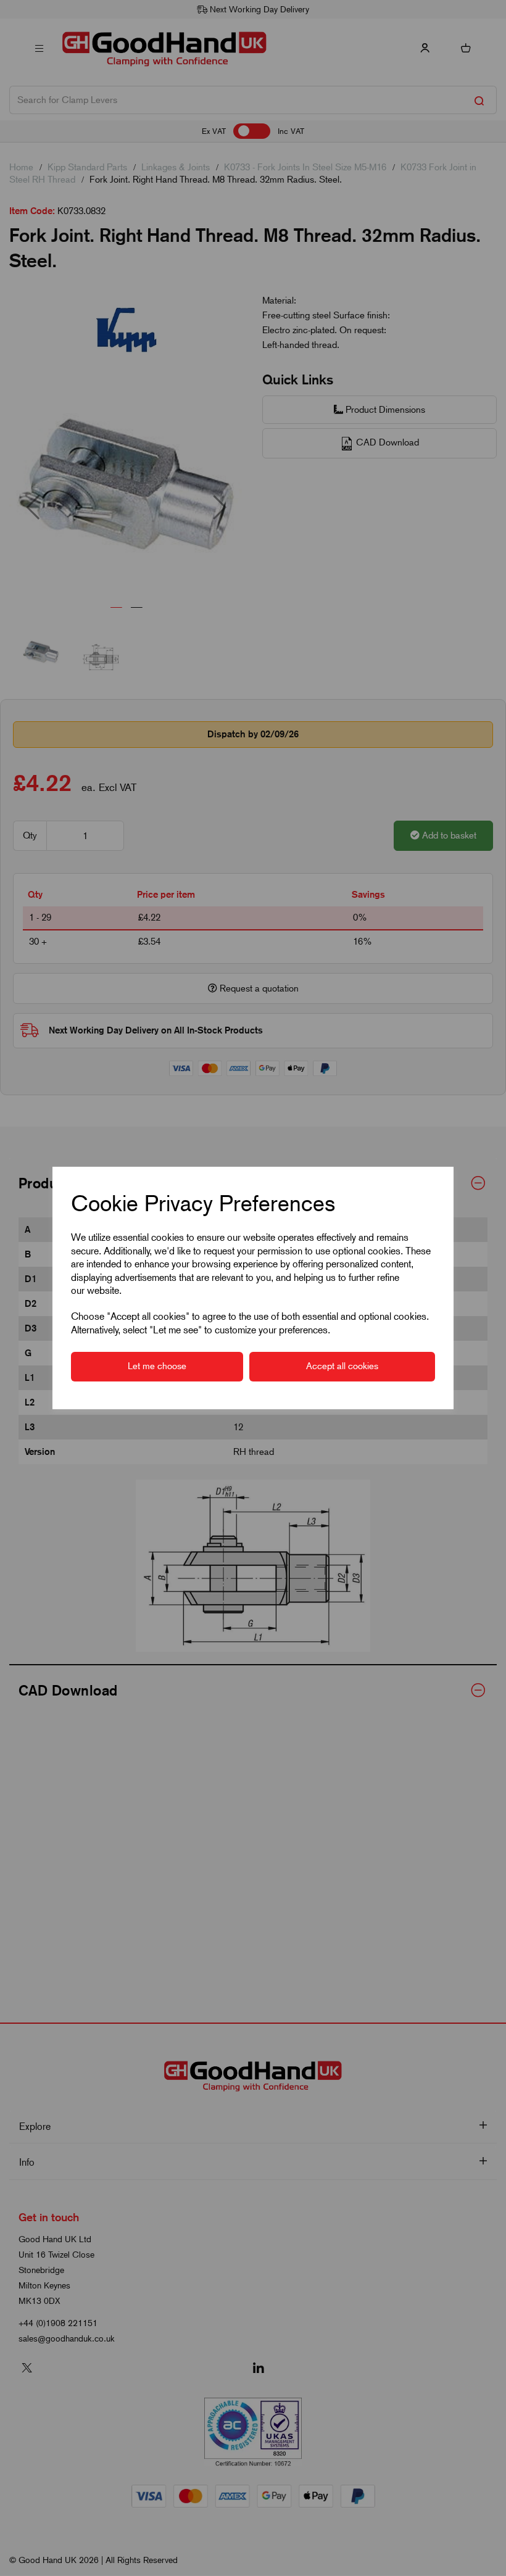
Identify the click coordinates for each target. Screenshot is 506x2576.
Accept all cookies (342, 1366)
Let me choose (157, 1366)
